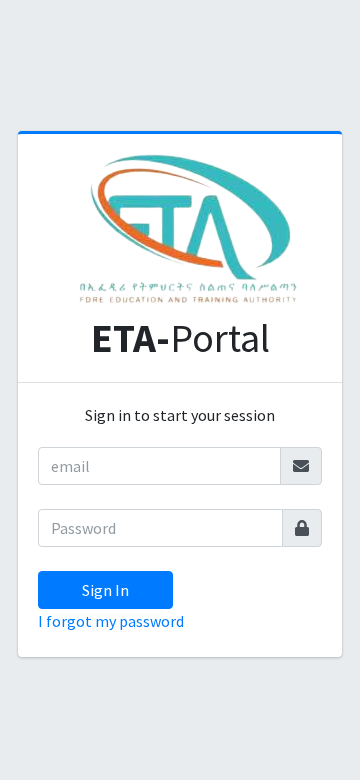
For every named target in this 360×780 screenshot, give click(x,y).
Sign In (105, 590)
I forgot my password (111, 621)
